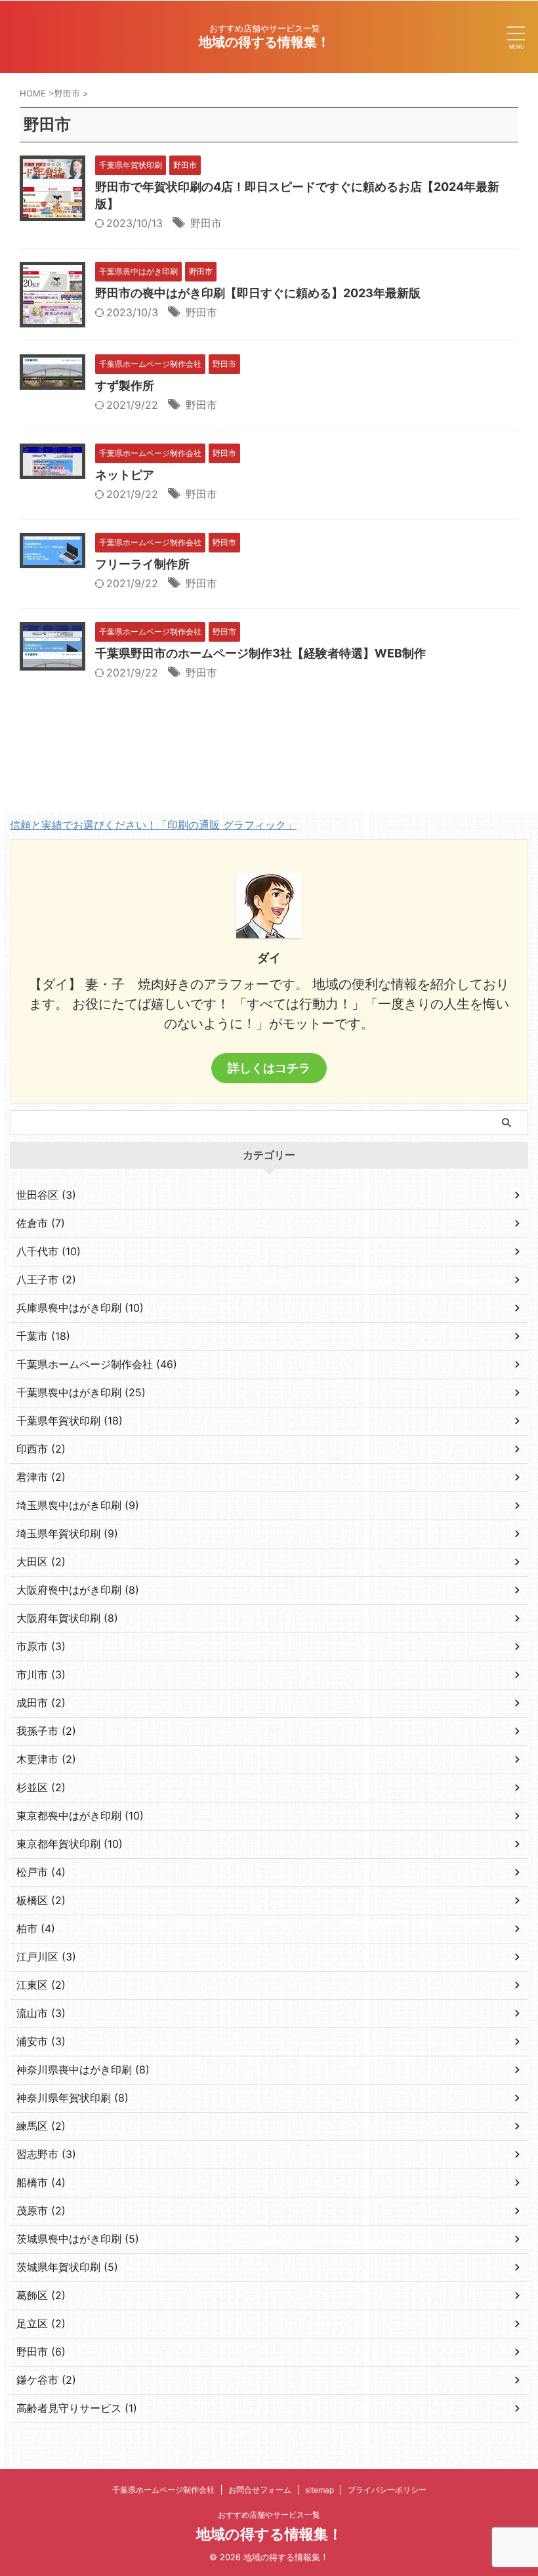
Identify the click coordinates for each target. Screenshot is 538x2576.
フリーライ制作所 (142, 564)
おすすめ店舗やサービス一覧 (269, 2515)
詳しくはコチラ (269, 1068)
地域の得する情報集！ (264, 42)
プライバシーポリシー (387, 2490)
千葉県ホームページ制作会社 (163, 2490)
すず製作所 (125, 385)
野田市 (206, 223)
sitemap (320, 2490)
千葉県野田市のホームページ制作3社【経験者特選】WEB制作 (260, 653)
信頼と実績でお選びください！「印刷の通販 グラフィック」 (153, 825)
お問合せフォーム (260, 2490)
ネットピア (125, 475)
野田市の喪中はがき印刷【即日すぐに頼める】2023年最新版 (258, 293)
